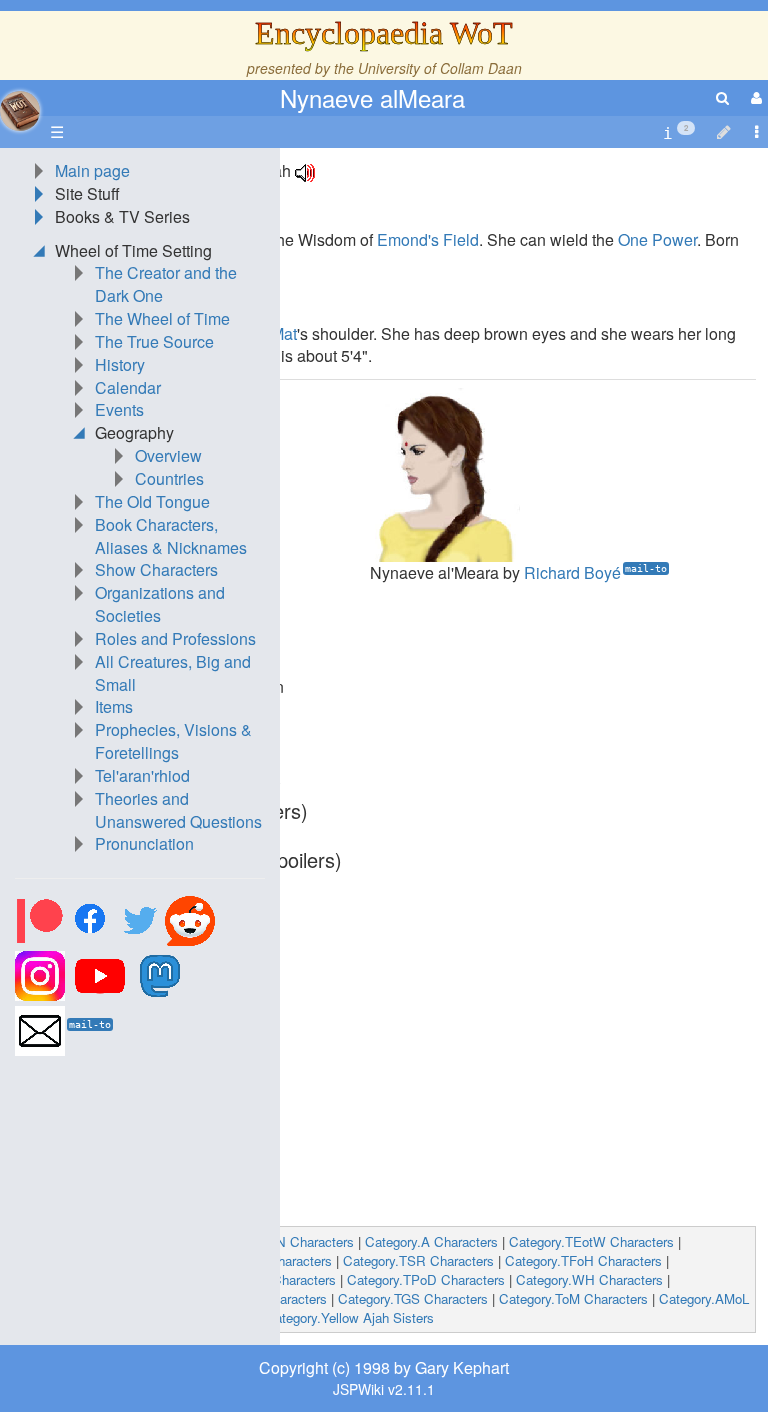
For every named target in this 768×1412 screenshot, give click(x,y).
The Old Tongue (152, 501)
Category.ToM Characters (573, 1298)
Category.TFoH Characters (583, 1260)
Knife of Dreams (126, 1124)
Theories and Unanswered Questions (178, 810)
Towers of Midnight (136, 1170)
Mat (284, 333)
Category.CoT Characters (92, 1298)
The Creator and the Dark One (166, 284)
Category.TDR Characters (256, 1260)
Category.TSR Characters (418, 1260)
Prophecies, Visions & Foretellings (173, 741)
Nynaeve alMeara (372, 97)
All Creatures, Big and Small (173, 673)
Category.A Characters (431, 1241)
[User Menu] (754, 97)
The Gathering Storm (143, 1147)
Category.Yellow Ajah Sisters (349, 1317)
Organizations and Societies (160, 604)
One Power (657, 239)
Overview (168, 455)
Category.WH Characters (589, 1279)
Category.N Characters (287, 1241)
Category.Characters (149, 1241)
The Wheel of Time (162, 318)
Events (119, 409)
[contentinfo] (679, 132)
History (120, 364)
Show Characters (156, 569)
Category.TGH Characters (93, 1260)
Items (114, 706)
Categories (49, 1241)
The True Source (154, 341)
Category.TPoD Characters (426, 1279)
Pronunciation (144, 843)
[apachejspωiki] (20, 105)
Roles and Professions (175, 638)
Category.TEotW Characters (591, 1241)
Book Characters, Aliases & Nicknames (171, 536)
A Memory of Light (133, 1193)
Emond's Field (428, 239)
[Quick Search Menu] (722, 97)
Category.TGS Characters (413, 1298)
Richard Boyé (572, 572)
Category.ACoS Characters (256, 1279)
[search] (722, 97)
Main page (92, 170)
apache (20, 111)
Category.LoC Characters (92, 1279)
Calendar (128, 387)
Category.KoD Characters (252, 1298)
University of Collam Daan (440, 68)
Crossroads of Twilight (147, 1102)
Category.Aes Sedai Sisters (173, 1317)
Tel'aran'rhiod (142, 775)
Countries (169, 478)
